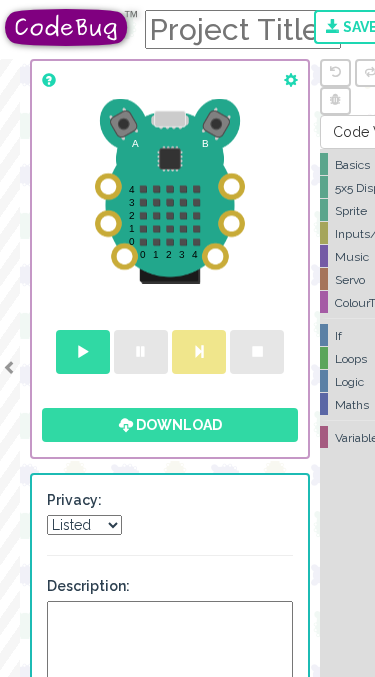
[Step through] (199, 352)
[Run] (83, 352)
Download (177, 425)
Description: (88, 586)
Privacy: (74, 500)
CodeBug (72, 27)
